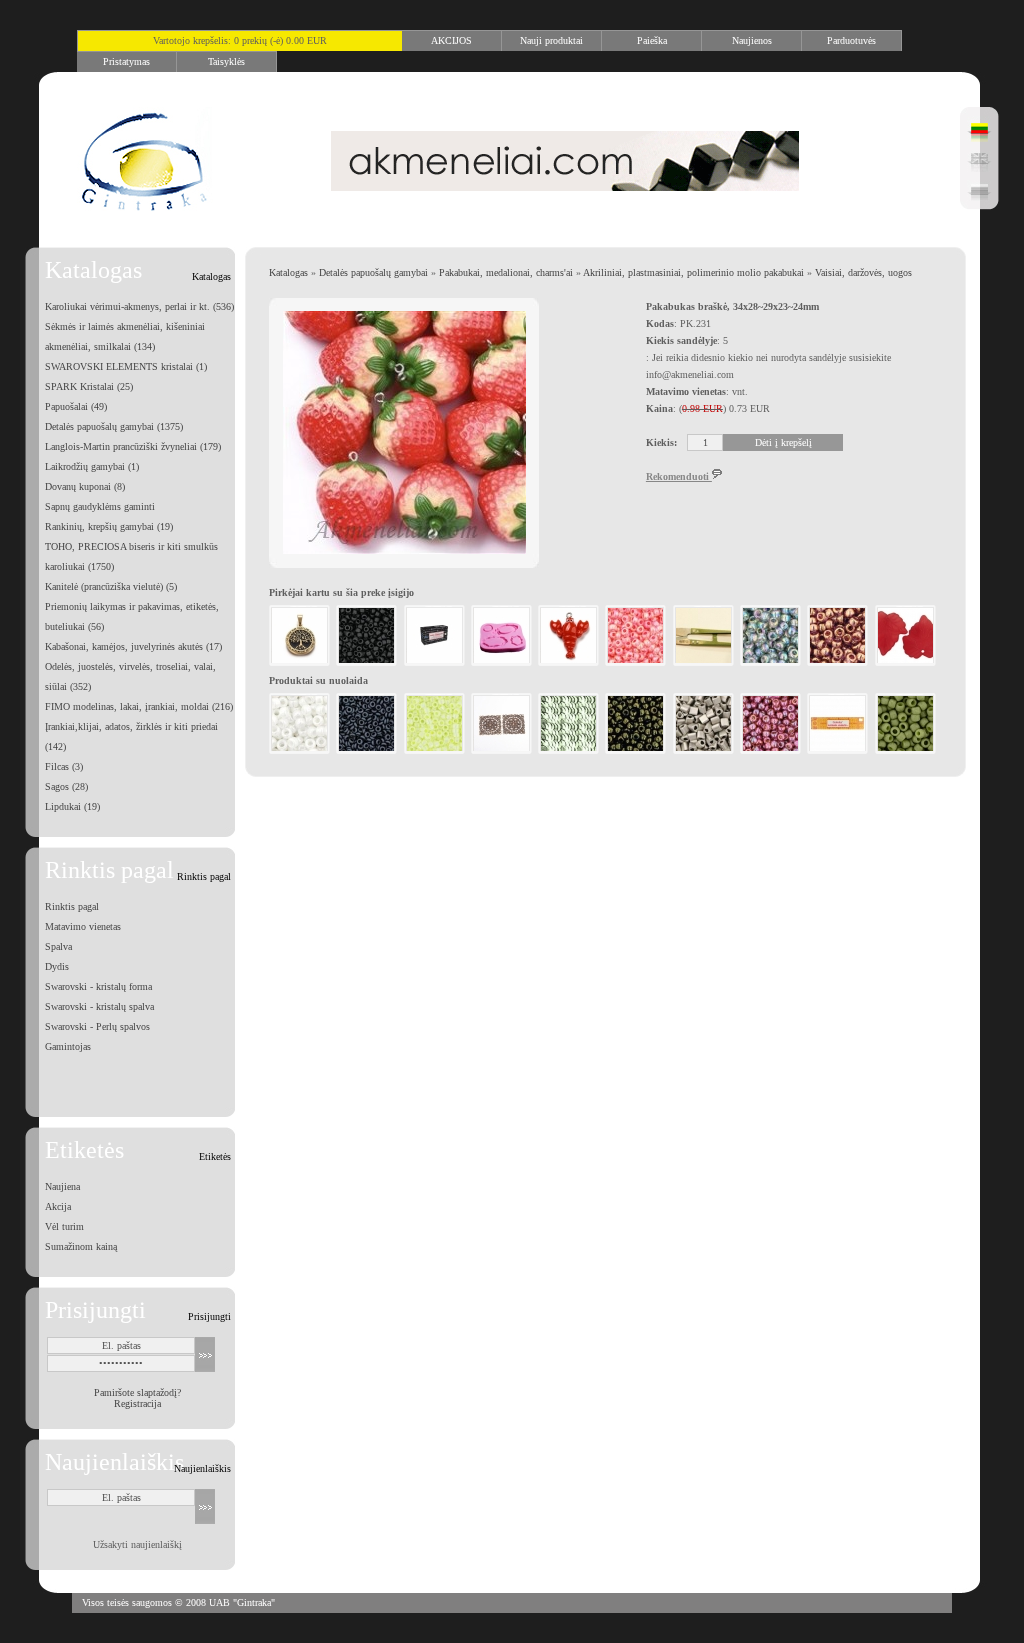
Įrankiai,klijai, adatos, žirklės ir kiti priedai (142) (131, 736)
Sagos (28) (66, 786)
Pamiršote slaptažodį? (137, 1392)
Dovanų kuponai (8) (85, 486)
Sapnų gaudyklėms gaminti (100, 506)
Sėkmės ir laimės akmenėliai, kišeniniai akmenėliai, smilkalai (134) (125, 336)
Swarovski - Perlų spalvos (97, 1026)
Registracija (137, 1403)
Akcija (58, 1206)
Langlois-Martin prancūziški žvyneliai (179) (133, 446)
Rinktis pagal (72, 906)
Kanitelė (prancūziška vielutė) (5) (111, 586)
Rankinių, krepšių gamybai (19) (109, 526)
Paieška (652, 40)
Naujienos (752, 40)
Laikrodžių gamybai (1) (92, 466)
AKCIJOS (451, 40)
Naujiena (62, 1186)
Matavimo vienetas (83, 926)
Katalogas (288, 272)
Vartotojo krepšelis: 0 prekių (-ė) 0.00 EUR (240, 40)
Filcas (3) (64, 766)
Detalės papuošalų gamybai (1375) (114, 426)
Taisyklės (226, 61)
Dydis (57, 966)
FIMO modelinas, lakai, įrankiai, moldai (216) (139, 706)
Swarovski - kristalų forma (98, 986)
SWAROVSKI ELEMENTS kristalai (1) (126, 366)
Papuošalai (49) (76, 406)
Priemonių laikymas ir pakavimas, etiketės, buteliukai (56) (132, 616)
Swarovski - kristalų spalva (99, 1006)
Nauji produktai (551, 40)
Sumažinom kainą (81, 1246)
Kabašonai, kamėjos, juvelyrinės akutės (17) (133, 646)
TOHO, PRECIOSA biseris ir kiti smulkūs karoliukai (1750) (131, 556)
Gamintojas (68, 1046)
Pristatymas (126, 61)
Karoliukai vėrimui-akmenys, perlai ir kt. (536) (139, 306)
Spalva (58, 946)
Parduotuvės (851, 40)
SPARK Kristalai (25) (89, 386)
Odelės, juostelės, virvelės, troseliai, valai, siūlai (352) (130, 676)
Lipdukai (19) (72, 806)
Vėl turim (64, 1226)
